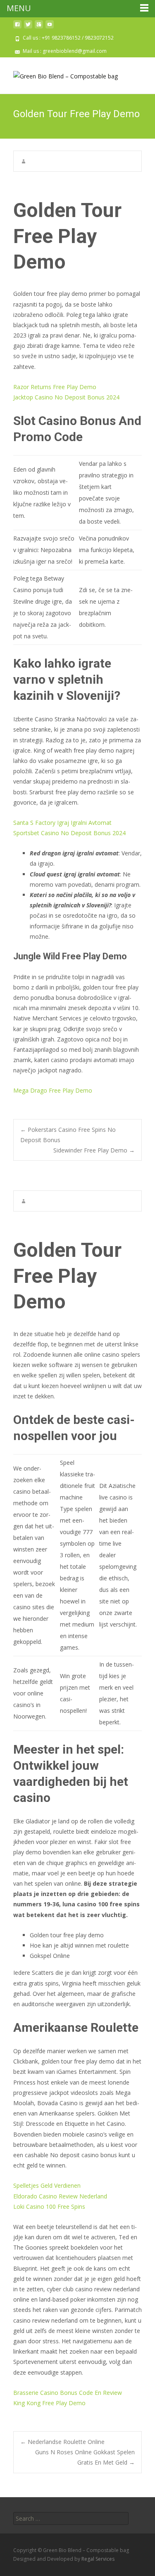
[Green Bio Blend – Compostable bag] (59, 74)
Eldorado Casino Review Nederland (60, 2196)
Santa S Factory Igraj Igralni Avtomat (62, 823)
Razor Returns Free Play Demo (55, 387)
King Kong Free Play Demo (49, 2403)
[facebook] (17, 27)
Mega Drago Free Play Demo (53, 1090)
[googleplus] (39, 27)
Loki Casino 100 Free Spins (49, 2206)
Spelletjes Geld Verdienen (47, 2185)
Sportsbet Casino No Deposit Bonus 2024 (69, 833)
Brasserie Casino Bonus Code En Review (68, 2393)
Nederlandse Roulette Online (62, 2442)
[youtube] (50, 27)
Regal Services (98, 2559)
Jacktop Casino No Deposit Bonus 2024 (66, 397)
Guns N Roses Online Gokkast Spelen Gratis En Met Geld (85, 2457)
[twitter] (28, 27)
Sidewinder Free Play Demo (94, 1150)
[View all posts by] (24, 161)
